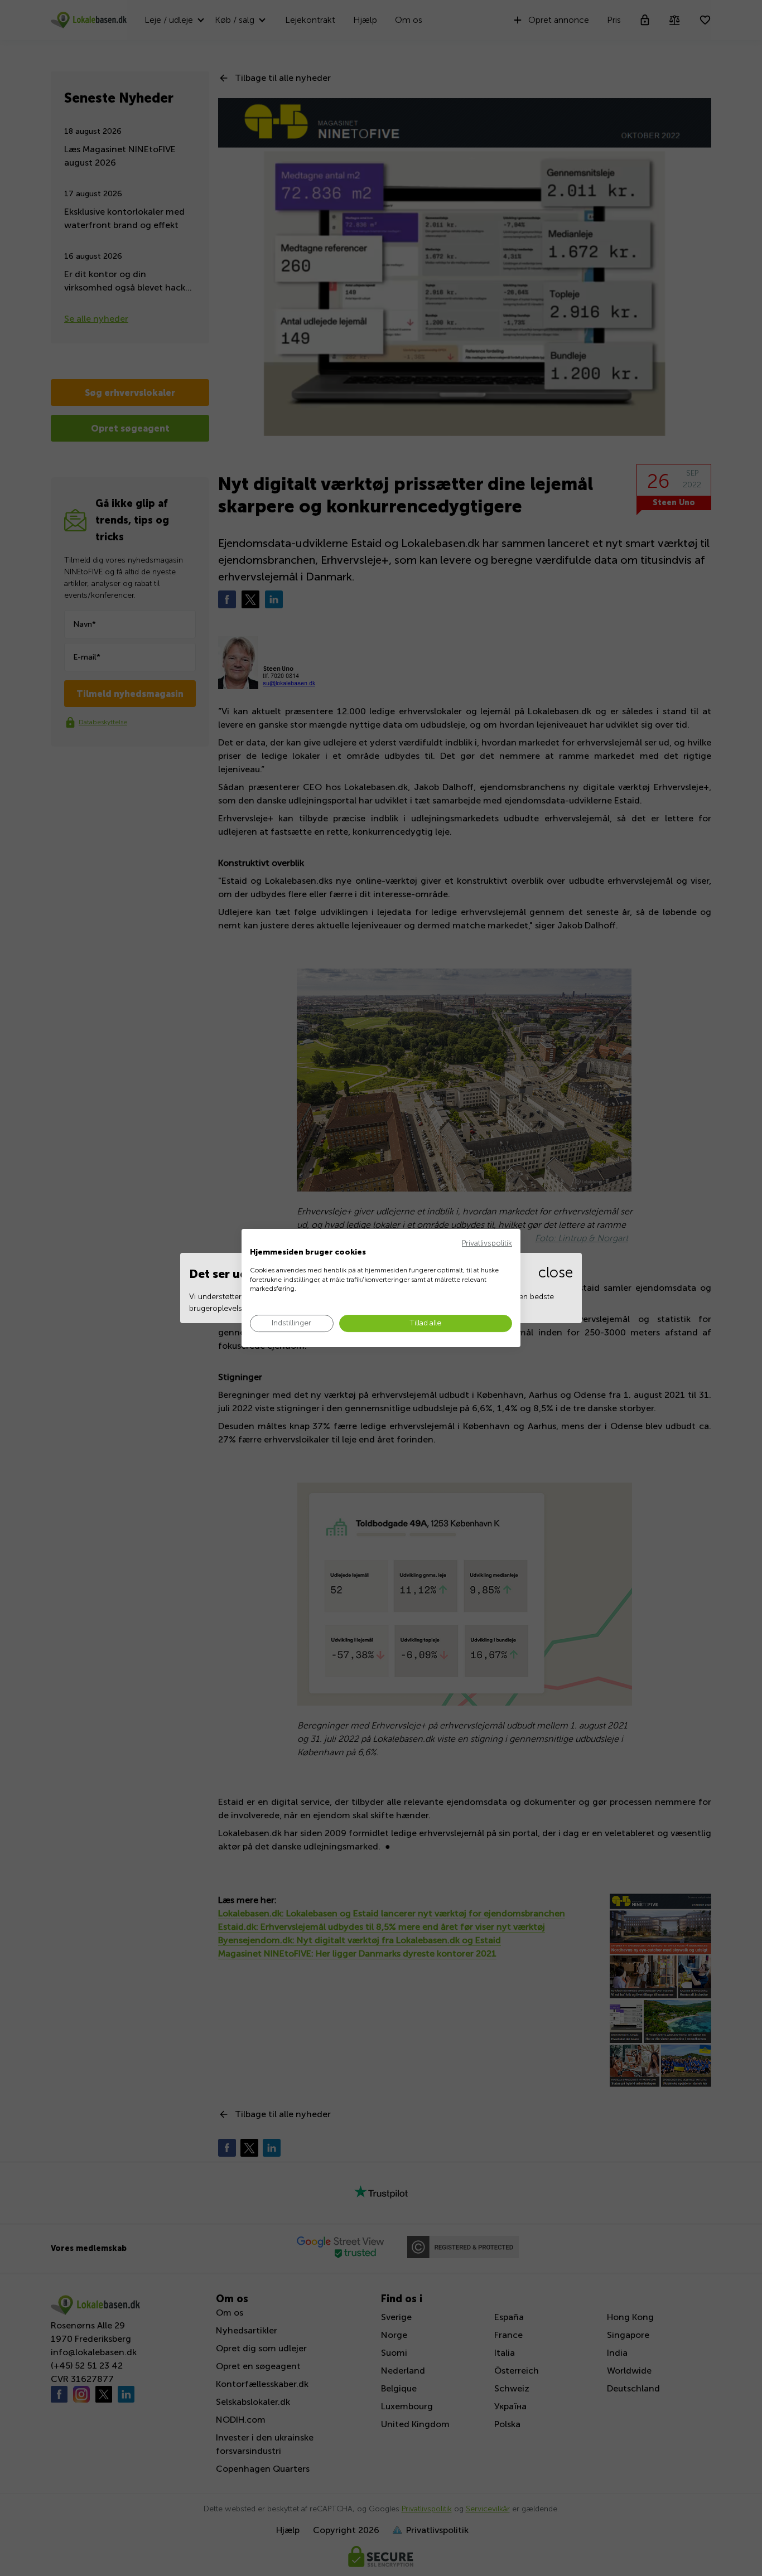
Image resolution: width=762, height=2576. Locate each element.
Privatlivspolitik (487, 1243)
